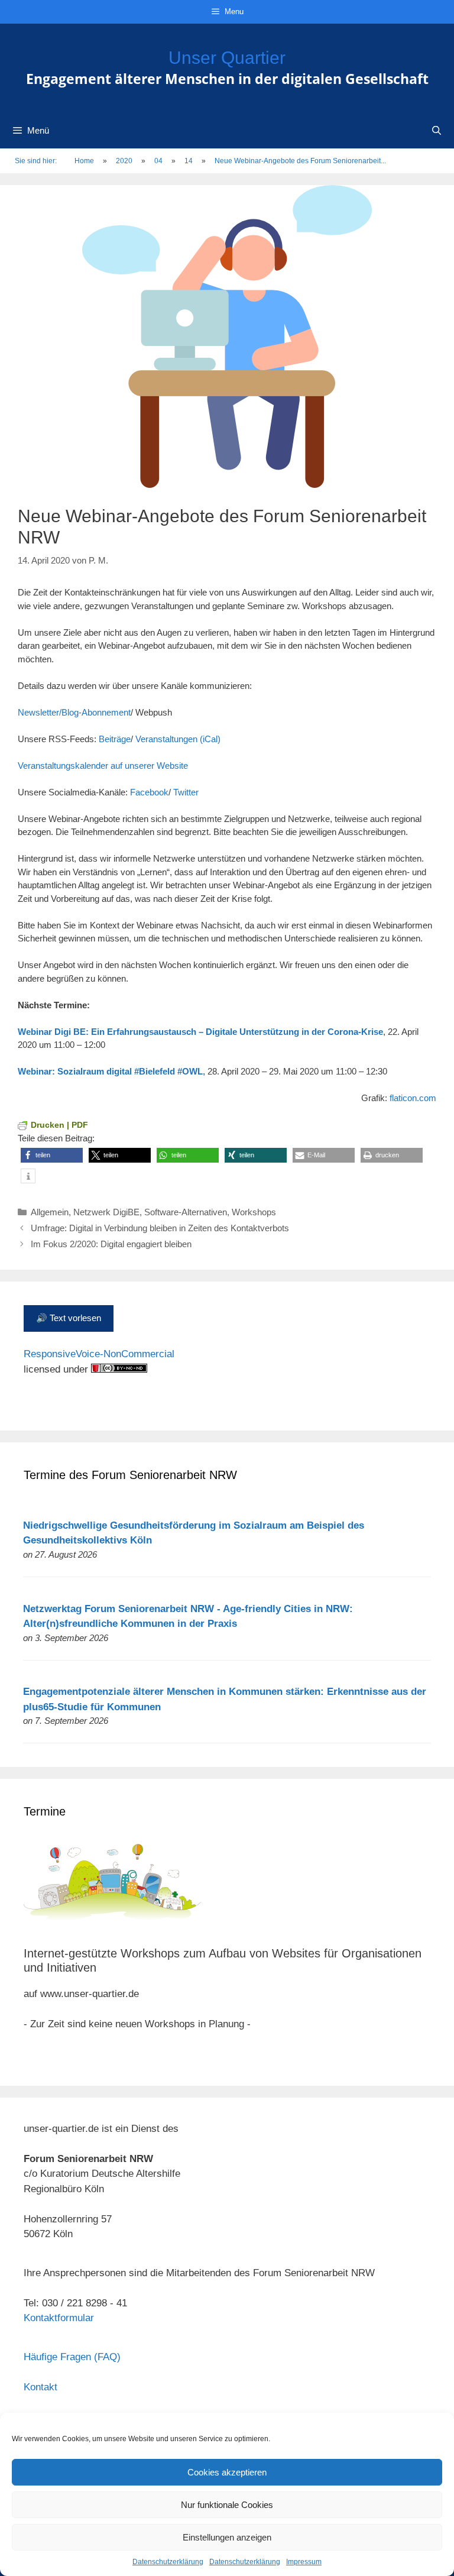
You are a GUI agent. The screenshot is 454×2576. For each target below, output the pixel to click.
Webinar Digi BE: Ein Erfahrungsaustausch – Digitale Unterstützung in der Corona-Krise (200, 1032)
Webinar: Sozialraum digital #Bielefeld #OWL (110, 1071)
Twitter (186, 792)
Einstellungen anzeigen (227, 2537)
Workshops (254, 1212)
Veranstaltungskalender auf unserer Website (103, 766)
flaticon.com (413, 1098)
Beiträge (115, 739)
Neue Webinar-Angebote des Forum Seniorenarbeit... (300, 161)
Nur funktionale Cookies (227, 2505)
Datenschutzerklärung (168, 2562)
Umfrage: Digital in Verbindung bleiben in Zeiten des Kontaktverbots (160, 1228)
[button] (52, 1155)
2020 (124, 161)
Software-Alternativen (186, 1212)
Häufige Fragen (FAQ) (72, 2357)
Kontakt (40, 2387)
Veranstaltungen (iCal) (178, 739)
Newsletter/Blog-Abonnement (74, 712)
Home (84, 161)
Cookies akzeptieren (227, 2472)
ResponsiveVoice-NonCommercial (99, 1354)
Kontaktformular (59, 2318)
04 (158, 161)
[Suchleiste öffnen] (437, 131)
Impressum (304, 2562)
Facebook (149, 792)
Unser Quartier (227, 58)
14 (189, 161)
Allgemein (50, 1212)
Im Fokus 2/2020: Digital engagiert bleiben (111, 1244)
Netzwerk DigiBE (106, 1212)
